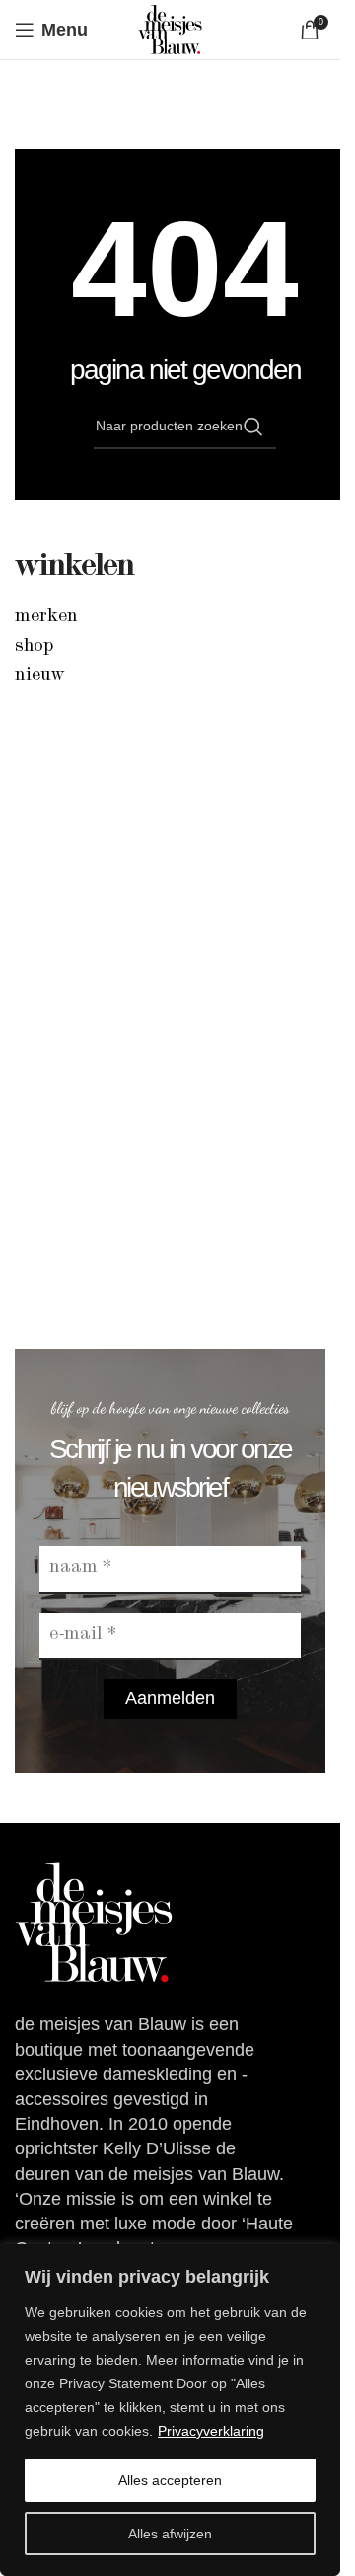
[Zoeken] (253, 427)
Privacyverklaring (211, 2431)
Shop (34, 647)
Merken (46, 617)
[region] (170, 2410)
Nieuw (40, 676)
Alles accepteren (170, 2480)
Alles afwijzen (170, 2534)
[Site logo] (170, 29)
